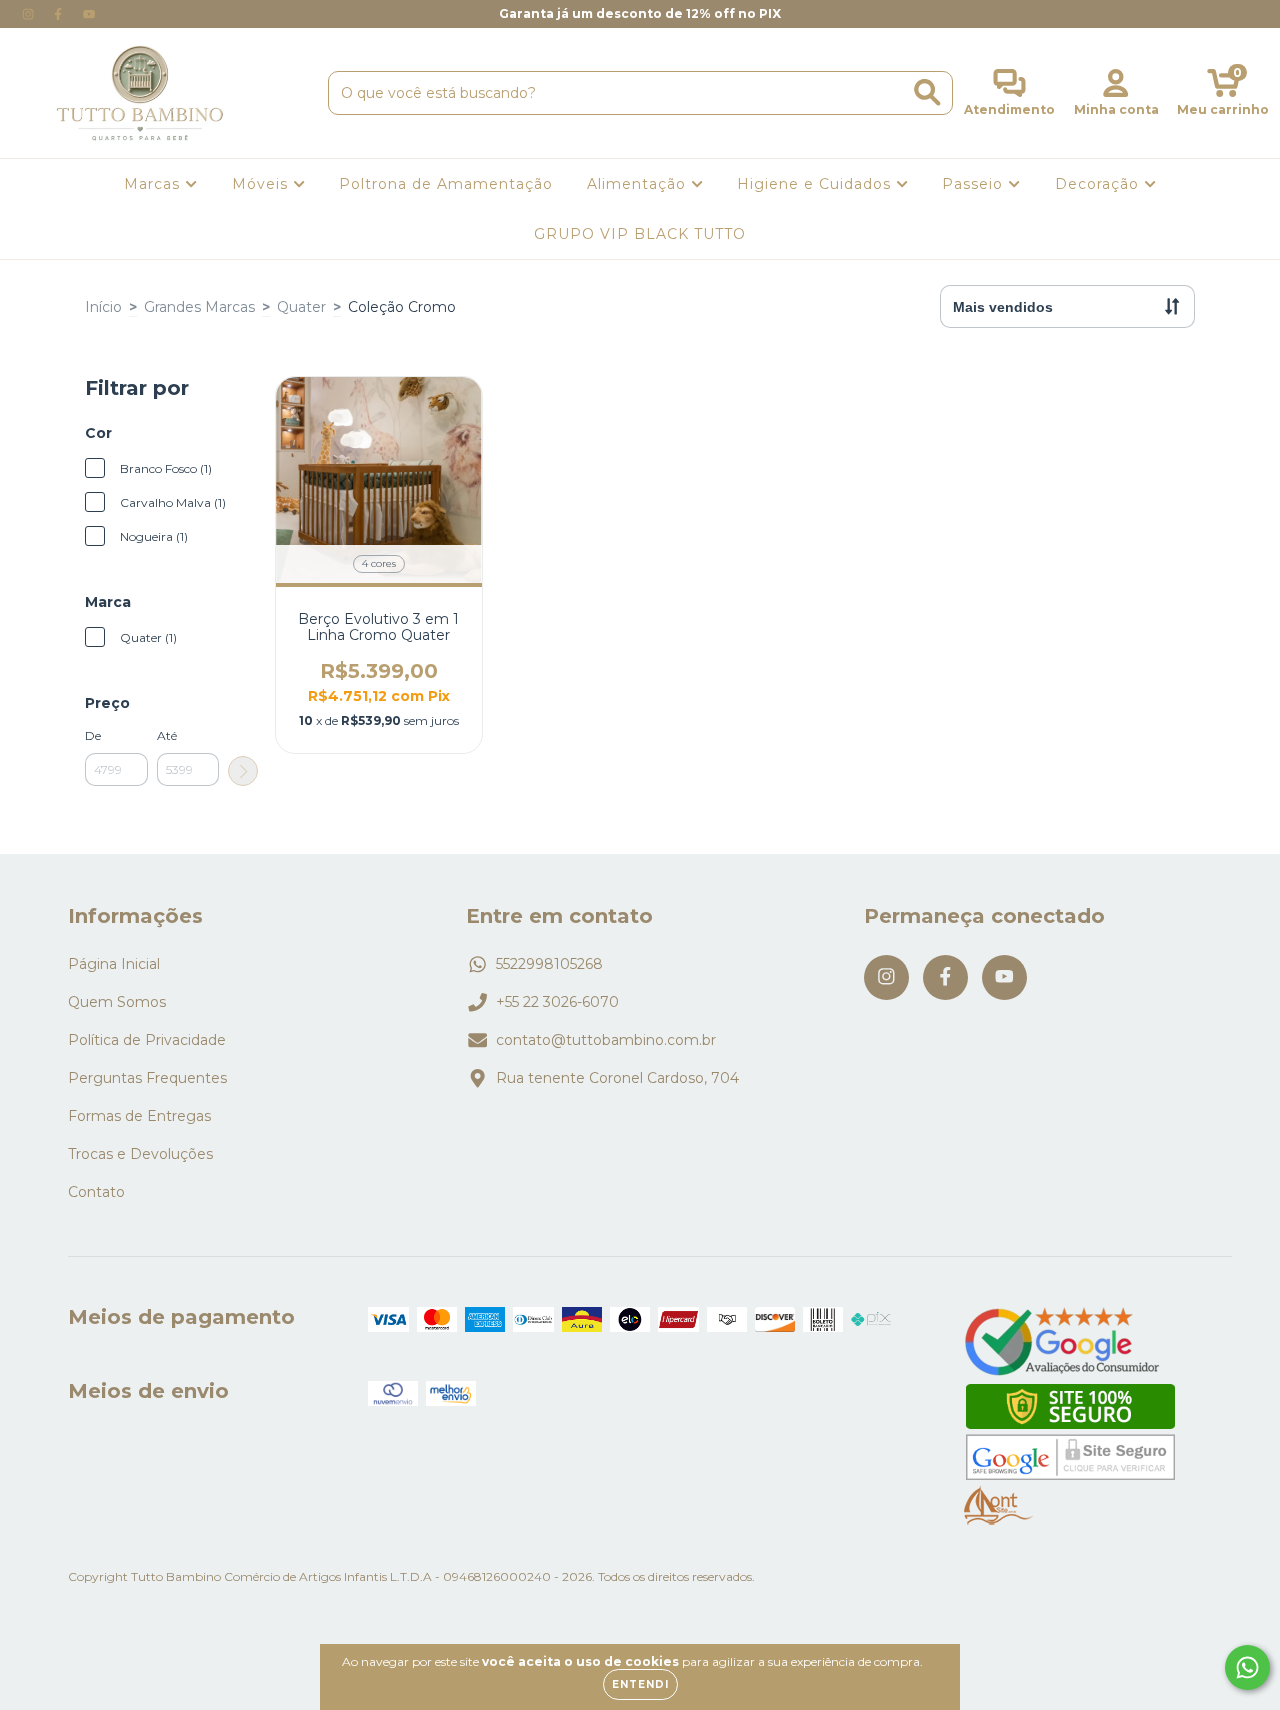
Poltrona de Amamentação (446, 184)
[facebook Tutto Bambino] (60, 14)
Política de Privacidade (147, 1040)
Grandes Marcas (199, 307)
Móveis (262, 184)
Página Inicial (114, 964)
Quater (301, 307)
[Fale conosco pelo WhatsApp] (1247, 1667)
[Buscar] (927, 92)
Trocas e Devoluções (140, 1154)
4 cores (379, 563)
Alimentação (639, 184)
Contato (96, 1192)
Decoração (1099, 184)
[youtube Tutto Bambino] (89, 14)
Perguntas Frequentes (147, 1078)
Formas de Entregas (139, 1116)
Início (103, 307)
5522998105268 (549, 964)
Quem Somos (117, 1002)
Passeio (975, 184)
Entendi (640, 1684)
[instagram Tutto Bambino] (30, 14)
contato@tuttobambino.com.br (606, 1040)
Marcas (154, 184)
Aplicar (243, 771)
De (93, 735)
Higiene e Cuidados (816, 184)
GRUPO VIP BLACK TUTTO (640, 234)
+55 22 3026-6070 (557, 1002)
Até (167, 735)
